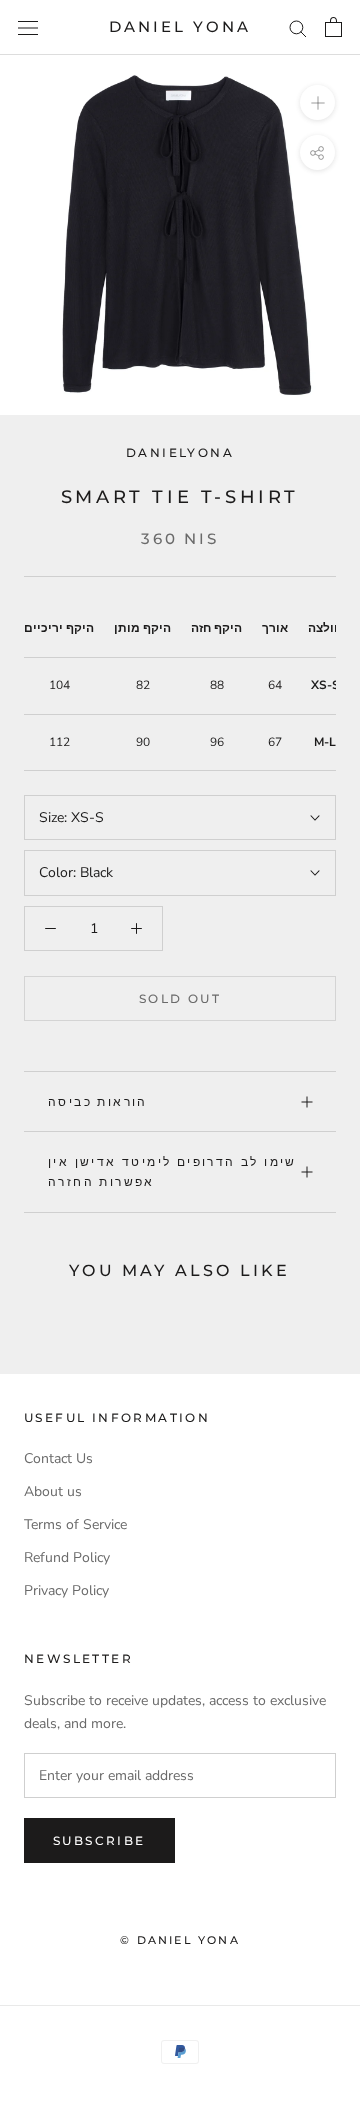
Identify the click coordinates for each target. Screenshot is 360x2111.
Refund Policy (67, 1557)
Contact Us (58, 1458)
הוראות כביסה (98, 1101)
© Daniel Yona (180, 1940)
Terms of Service (75, 1524)
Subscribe (99, 1840)
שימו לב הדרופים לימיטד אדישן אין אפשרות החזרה (172, 1171)
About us (53, 1491)
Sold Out (180, 998)
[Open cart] (333, 27)
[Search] (298, 27)
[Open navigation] (28, 27)
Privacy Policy (66, 1590)
